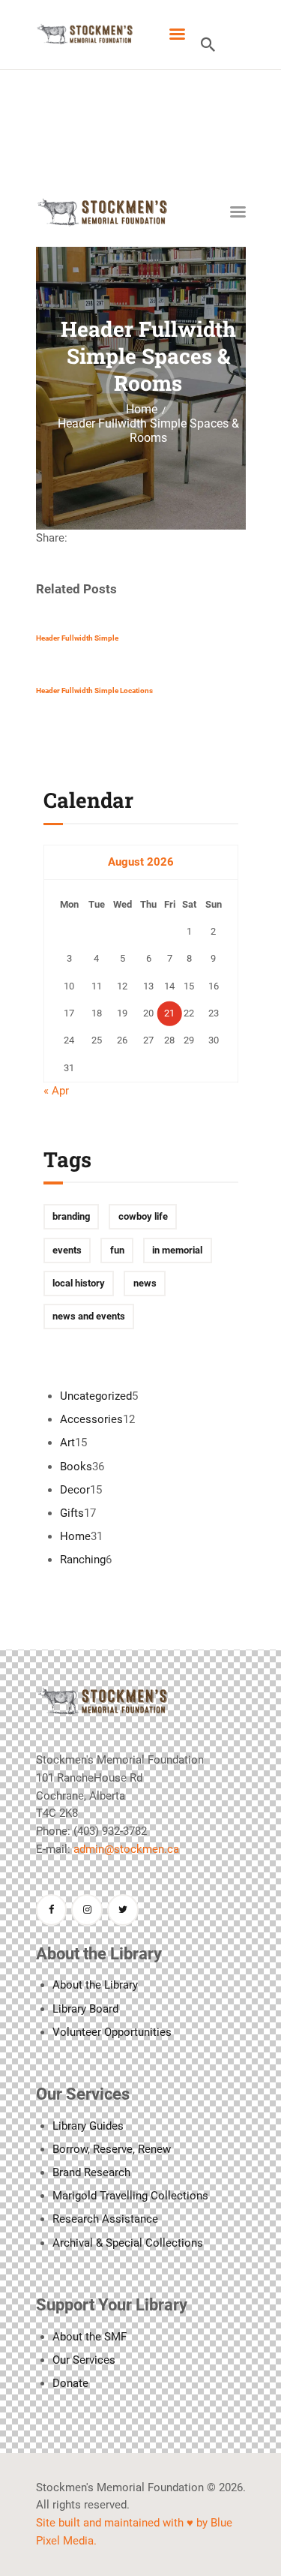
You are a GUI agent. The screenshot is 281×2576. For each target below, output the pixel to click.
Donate (70, 2383)
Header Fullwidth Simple (77, 638)
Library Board (85, 2009)
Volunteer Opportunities (112, 2032)
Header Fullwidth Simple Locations (94, 691)
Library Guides (88, 2126)
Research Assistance (105, 2219)
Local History (79, 1283)
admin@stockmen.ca (126, 1849)
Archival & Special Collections (128, 2243)
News (145, 1283)
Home (142, 410)
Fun (117, 1250)
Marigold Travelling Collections (130, 2196)
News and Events (89, 1316)
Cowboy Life (143, 1216)
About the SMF (90, 2337)
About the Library (95, 1985)
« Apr (56, 1091)
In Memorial (177, 1250)
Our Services (84, 2360)
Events (67, 1250)
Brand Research (91, 2172)
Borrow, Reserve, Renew (112, 2149)
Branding (71, 1216)
